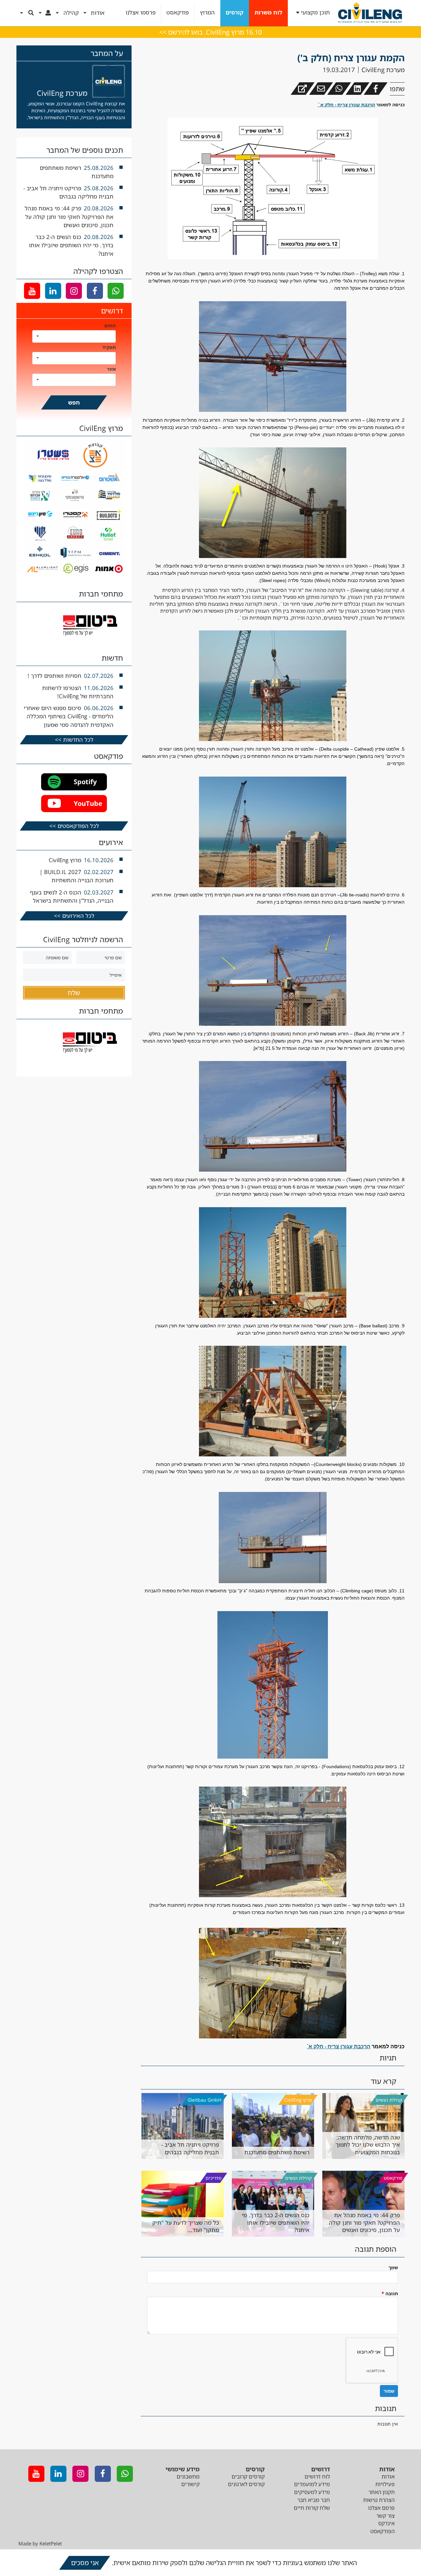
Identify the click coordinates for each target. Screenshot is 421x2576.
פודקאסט (178, 13)
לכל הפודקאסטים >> (74, 826)
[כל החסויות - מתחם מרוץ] (74, 574)
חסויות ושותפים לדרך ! (54, 676)
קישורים (190, 2484)
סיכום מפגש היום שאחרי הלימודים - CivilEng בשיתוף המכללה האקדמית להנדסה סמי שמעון (69, 716)
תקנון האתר (382, 2492)
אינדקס (386, 2523)
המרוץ (207, 13)
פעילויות (385, 2484)
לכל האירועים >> (74, 916)
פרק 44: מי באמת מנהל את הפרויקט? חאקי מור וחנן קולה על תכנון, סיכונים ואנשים (364, 2222)
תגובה (390, 2293)
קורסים (235, 13)
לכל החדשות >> (74, 740)
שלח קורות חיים (312, 2508)
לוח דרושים (317, 2477)
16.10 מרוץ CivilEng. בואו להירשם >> (210, 32)
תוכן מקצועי (315, 13)
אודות (388, 2477)
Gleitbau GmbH (204, 2100)
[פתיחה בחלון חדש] (303, 89)
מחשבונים (188, 2477)
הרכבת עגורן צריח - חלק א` (346, 105)
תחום (110, 325)
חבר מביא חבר (314, 2500)
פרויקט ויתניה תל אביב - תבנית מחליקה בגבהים (190, 2148)
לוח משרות (268, 13)
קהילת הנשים (389, 2100)
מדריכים (213, 2178)
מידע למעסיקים (312, 2492)
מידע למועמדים (312, 2484)
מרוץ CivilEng (298, 2100)
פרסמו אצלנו (141, 13)
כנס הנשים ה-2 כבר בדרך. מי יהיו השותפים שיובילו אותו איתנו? (276, 2222)
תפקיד (109, 347)
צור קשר (385, 2516)
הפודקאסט (383, 2531)
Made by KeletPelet (40, 2543)
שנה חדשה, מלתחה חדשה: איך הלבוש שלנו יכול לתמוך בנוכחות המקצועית (368, 2145)
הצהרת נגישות (379, 2500)
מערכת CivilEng (383, 70)
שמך (393, 2267)
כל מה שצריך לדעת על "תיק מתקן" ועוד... (186, 2226)
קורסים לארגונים (246, 2484)
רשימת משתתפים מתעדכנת (277, 2152)
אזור (111, 369)
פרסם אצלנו (381, 2508)
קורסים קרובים (248, 2477)
